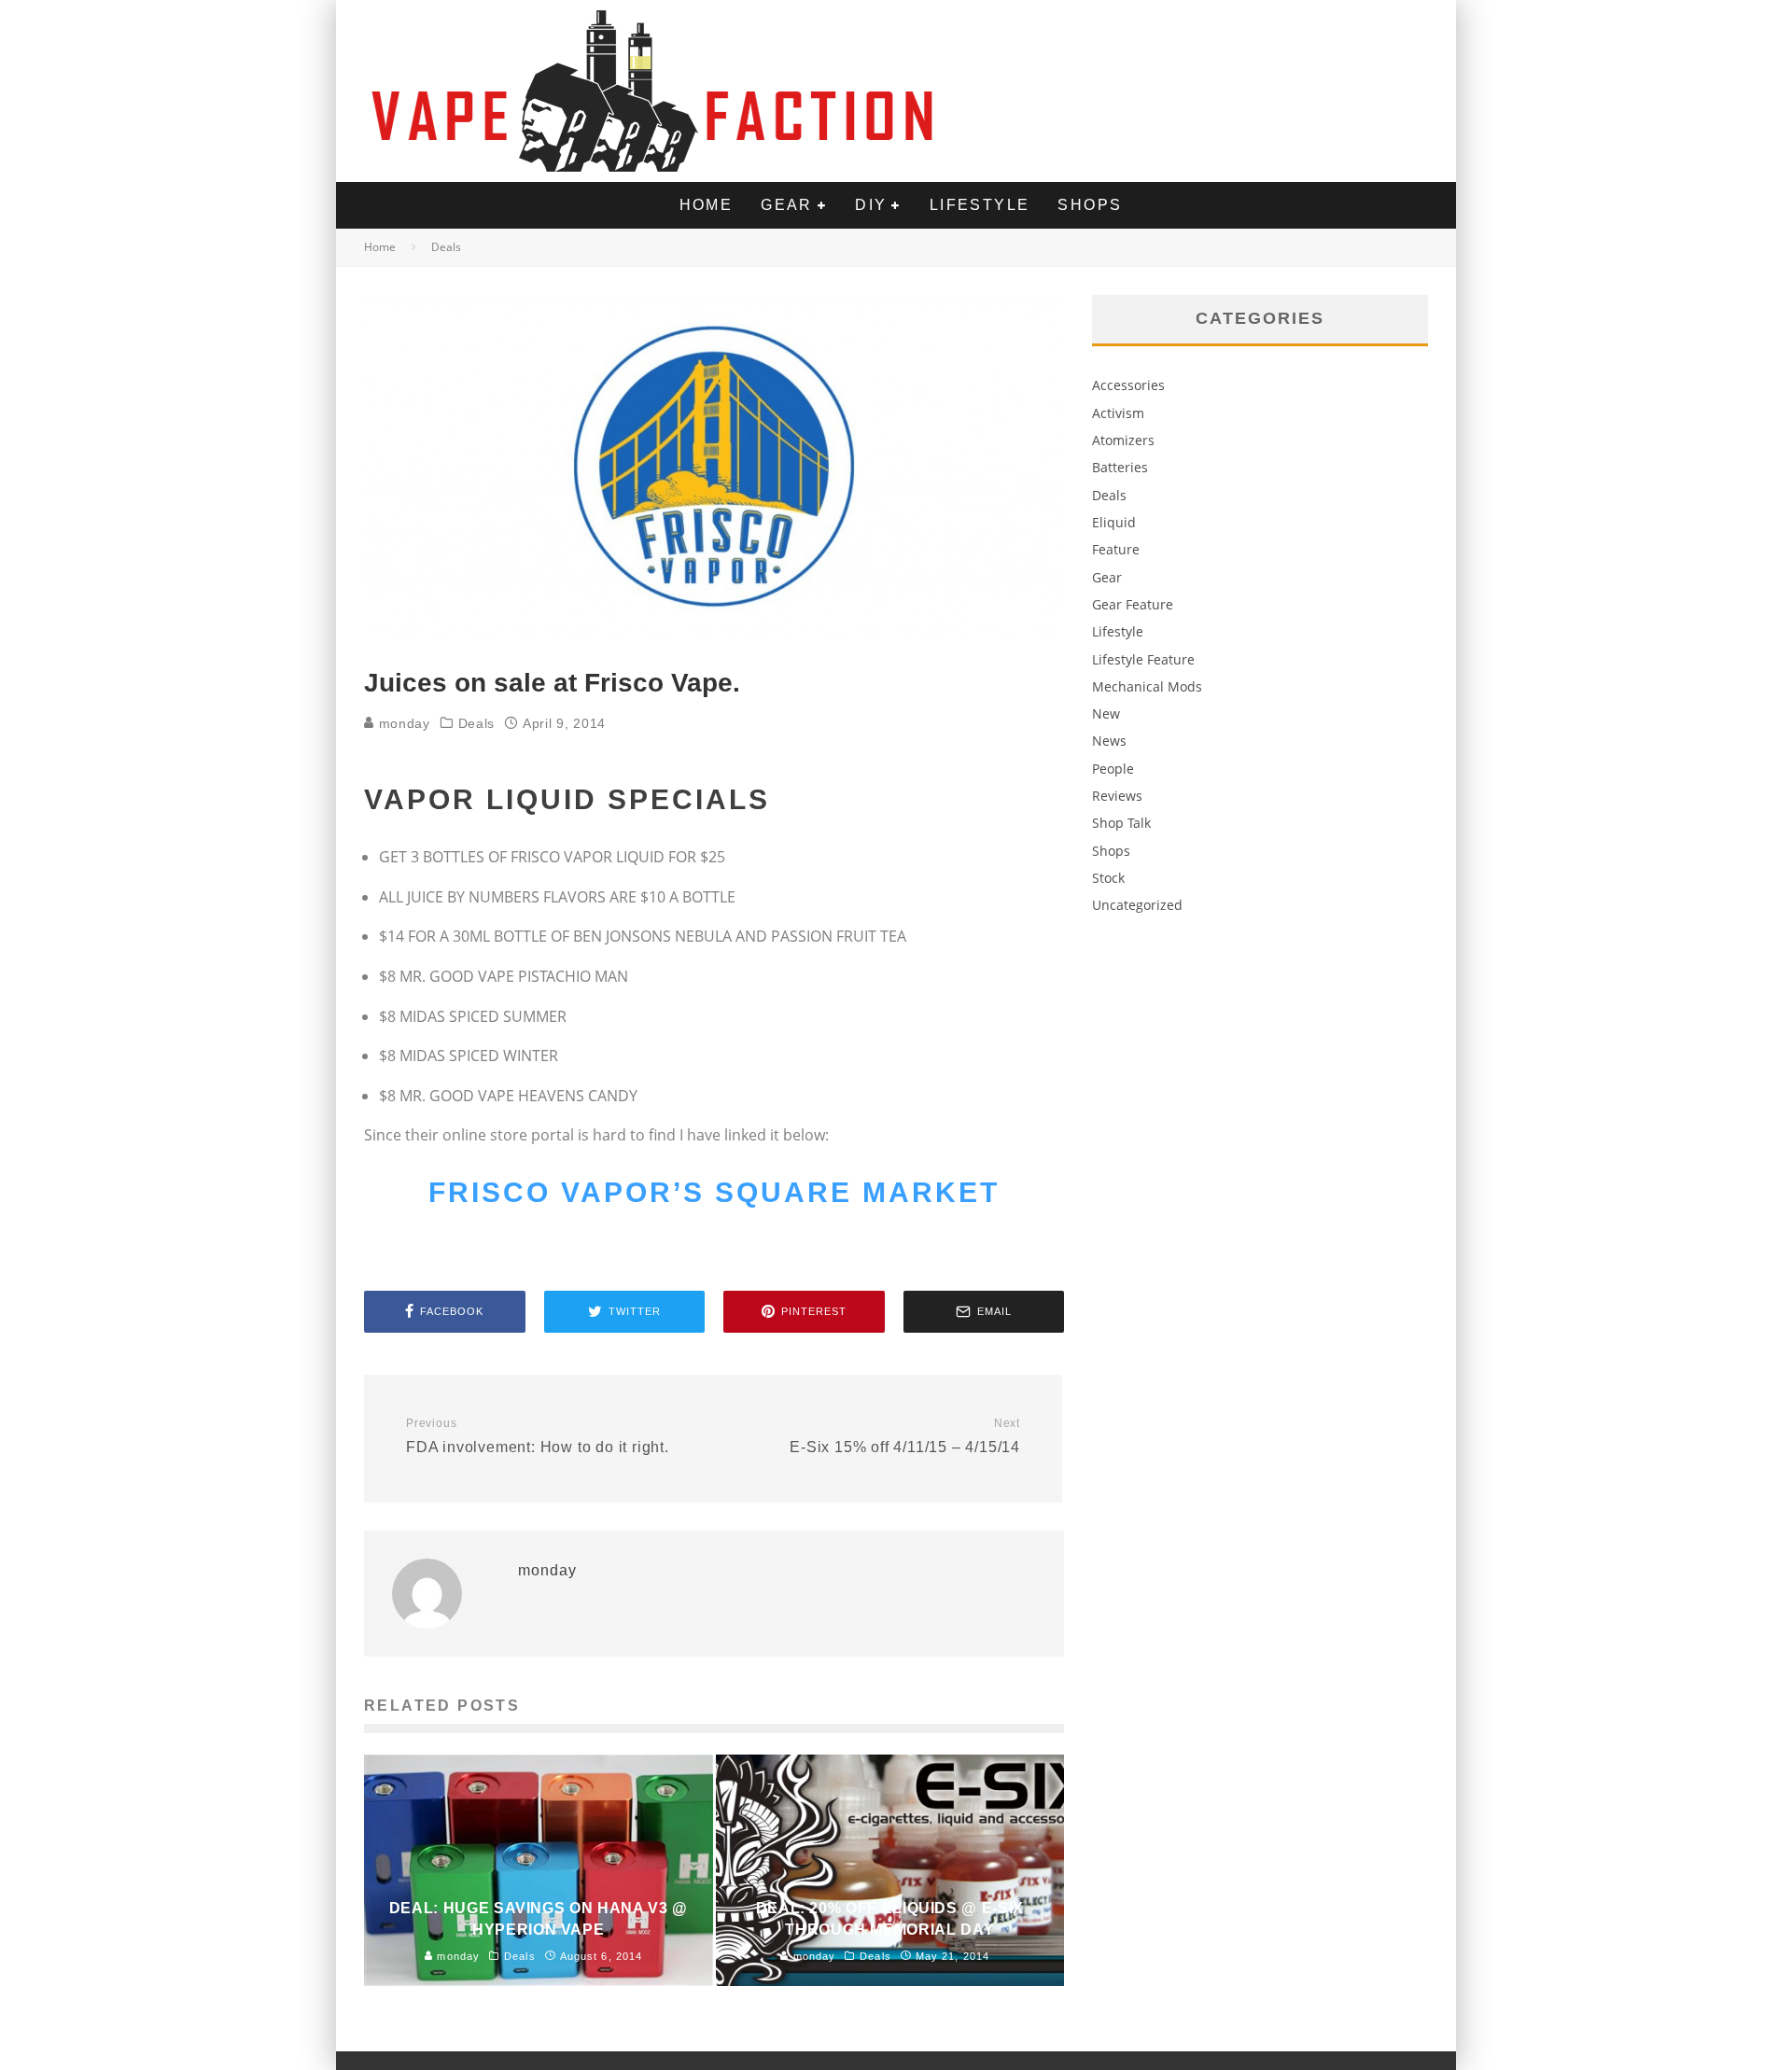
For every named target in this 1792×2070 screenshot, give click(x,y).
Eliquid (1114, 522)
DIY (871, 205)
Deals (477, 723)
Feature (1116, 549)
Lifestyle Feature (1143, 659)
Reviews (1117, 796)
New (1106, 713)
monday (402, 723)
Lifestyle (980, 205)
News (1109, 741)
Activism (1118, 413)
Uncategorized (1137, 905)
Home (707, 205)
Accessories (1128, 385)
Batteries (1120, 467)
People (1113, 769)
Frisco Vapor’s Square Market (714, 1192)
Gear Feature (1133, 604)
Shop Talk (1121, 823)
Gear (787, 205)
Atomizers (1123, 440)
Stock (1108, 878)
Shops (1090, 205)
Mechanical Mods (1147, 686)
